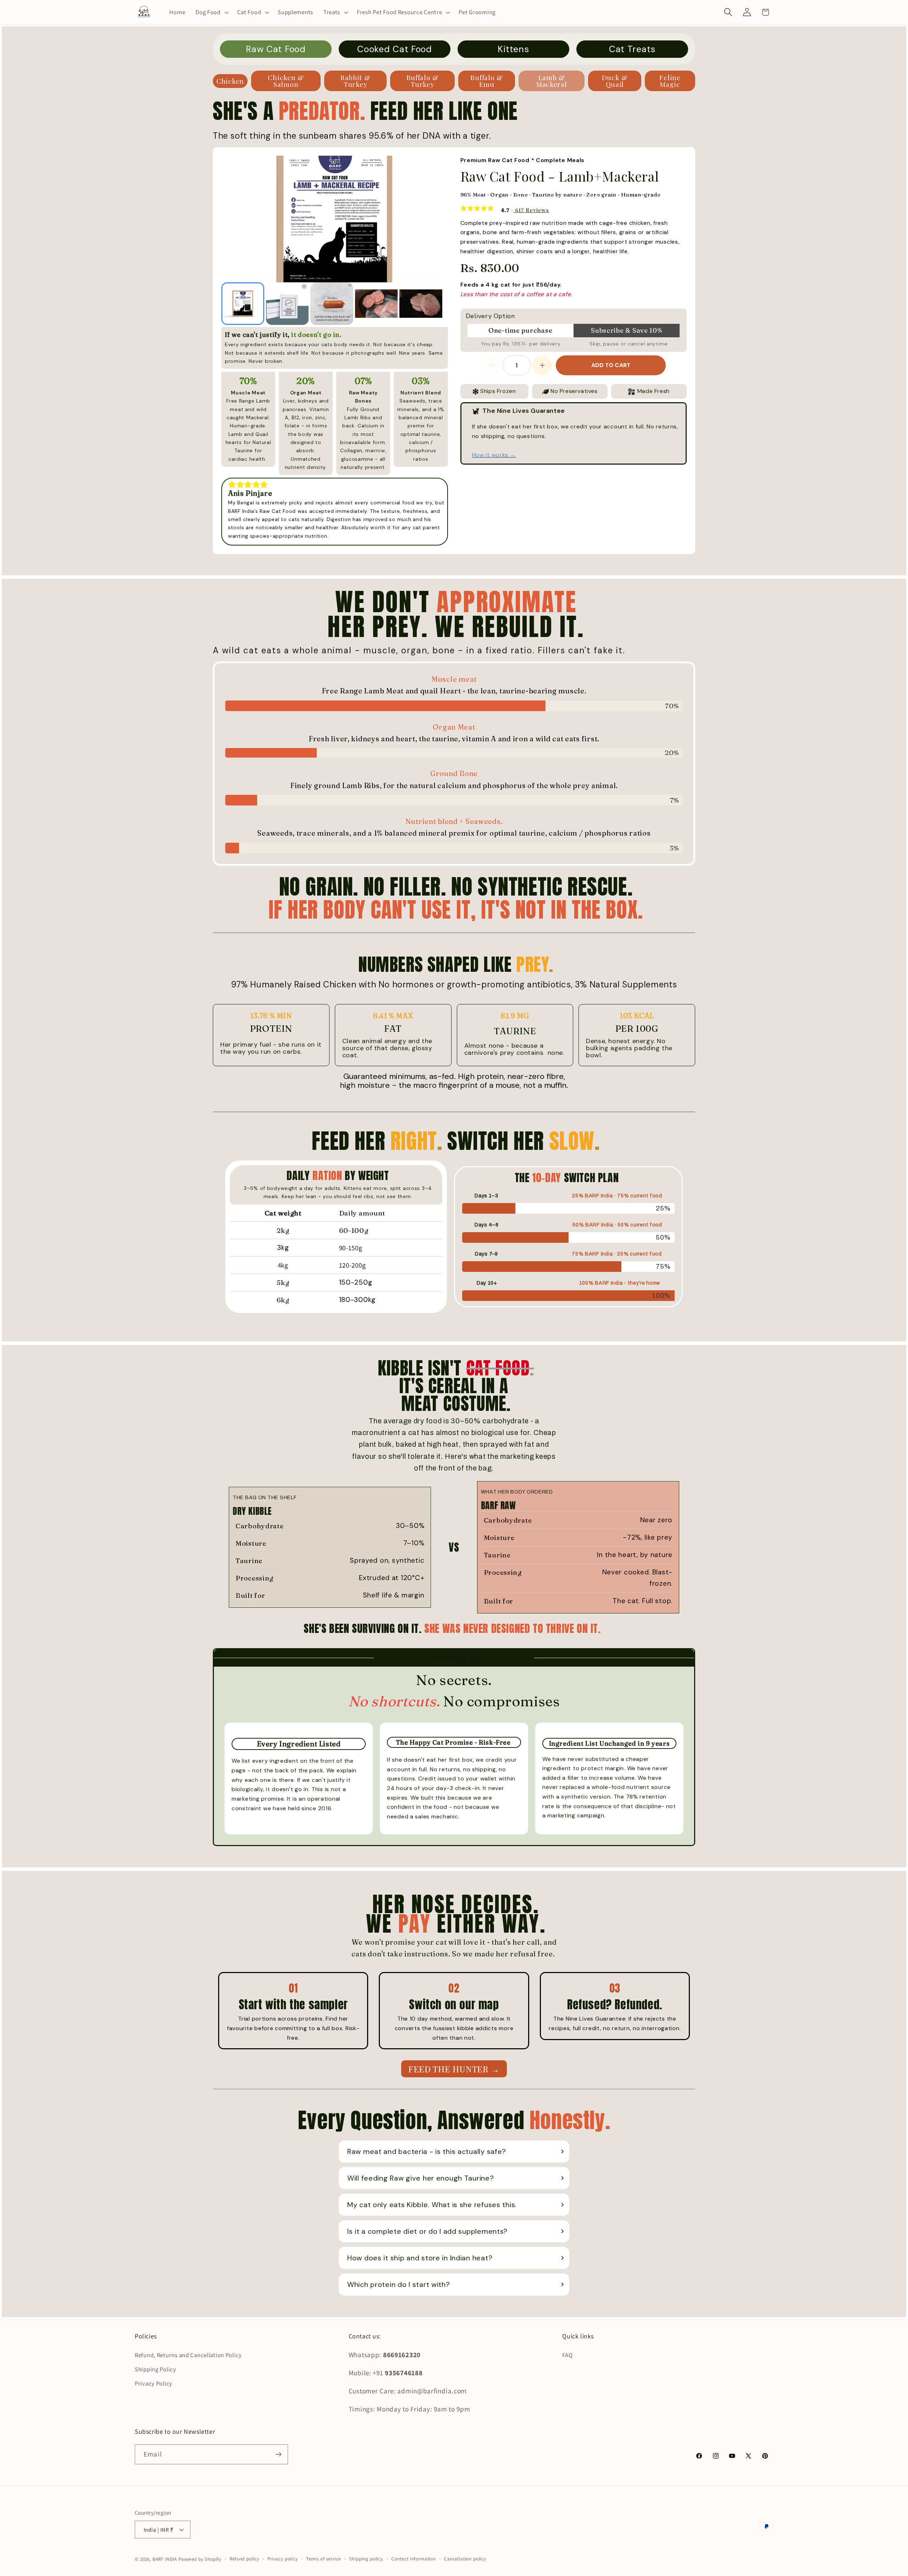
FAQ (567, 2355)
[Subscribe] (278, 2454)
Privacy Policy (154, 2383)
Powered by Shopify (200, 2559)
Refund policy (244, 2559)
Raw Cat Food (276, 49)
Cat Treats (632, 49)
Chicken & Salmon (286, 81)
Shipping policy (366, 2559)
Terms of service (323, 2559)
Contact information (414, 2559)
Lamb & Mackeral (552, 81)
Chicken (230, 81)
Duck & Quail (615, 81)
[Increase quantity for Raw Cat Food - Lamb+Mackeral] (542, 365)
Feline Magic (670, 81)
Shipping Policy (156, 2369)
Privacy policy (283, 2559)
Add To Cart (611, 365)
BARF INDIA (165, 2559)
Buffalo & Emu (486, 81)
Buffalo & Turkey (423, 81)
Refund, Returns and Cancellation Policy (188, 2355)
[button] (211, 12)
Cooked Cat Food (395, 49)
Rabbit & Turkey (356, 81)
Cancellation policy (465, 2559)
